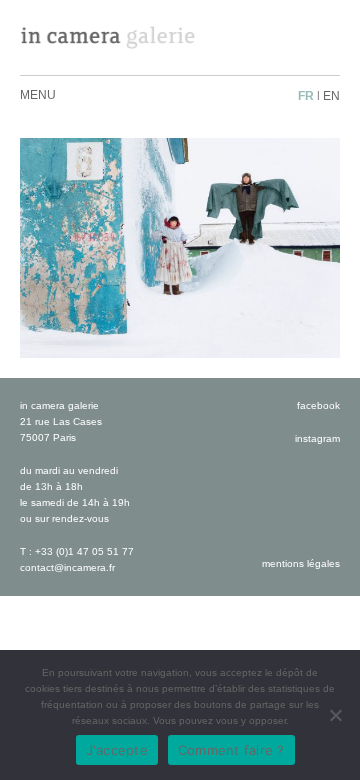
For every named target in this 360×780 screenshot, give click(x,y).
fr (306, 96)
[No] (335, 715)
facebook (318, 405)
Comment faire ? (231, 750)
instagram (317, 438)
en (331, 96)
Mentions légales (301, 563)
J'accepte (117, 750)
